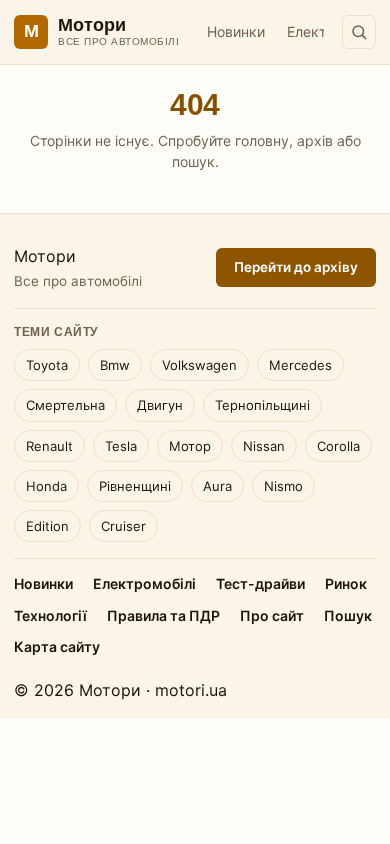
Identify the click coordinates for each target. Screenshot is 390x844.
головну (262, 140)
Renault (49, 446)
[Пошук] (359, 32)
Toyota (47, 365)
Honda (46, 486)
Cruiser (123, 526)
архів (315, 140)
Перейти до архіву (296, 267)
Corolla (338, 446)
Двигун (160, 405)
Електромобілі (144, 583)
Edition (47, 526)
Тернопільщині (262, 405)
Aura (217, 486)
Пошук (348, 615)
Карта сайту (57, 646)
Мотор (190, 446)
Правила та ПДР (163, 615)
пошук (193, 161)
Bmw (115, 365)
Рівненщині (135, 486)
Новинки (236, 31)
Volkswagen (199, 365)
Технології (50, 615)
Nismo (283, 486)
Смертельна (65, 405)
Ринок (346, 583)
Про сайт (272, 615)
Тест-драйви (260, 583)
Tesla (121, 446)
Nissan (264, 446)
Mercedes (300, 365)
